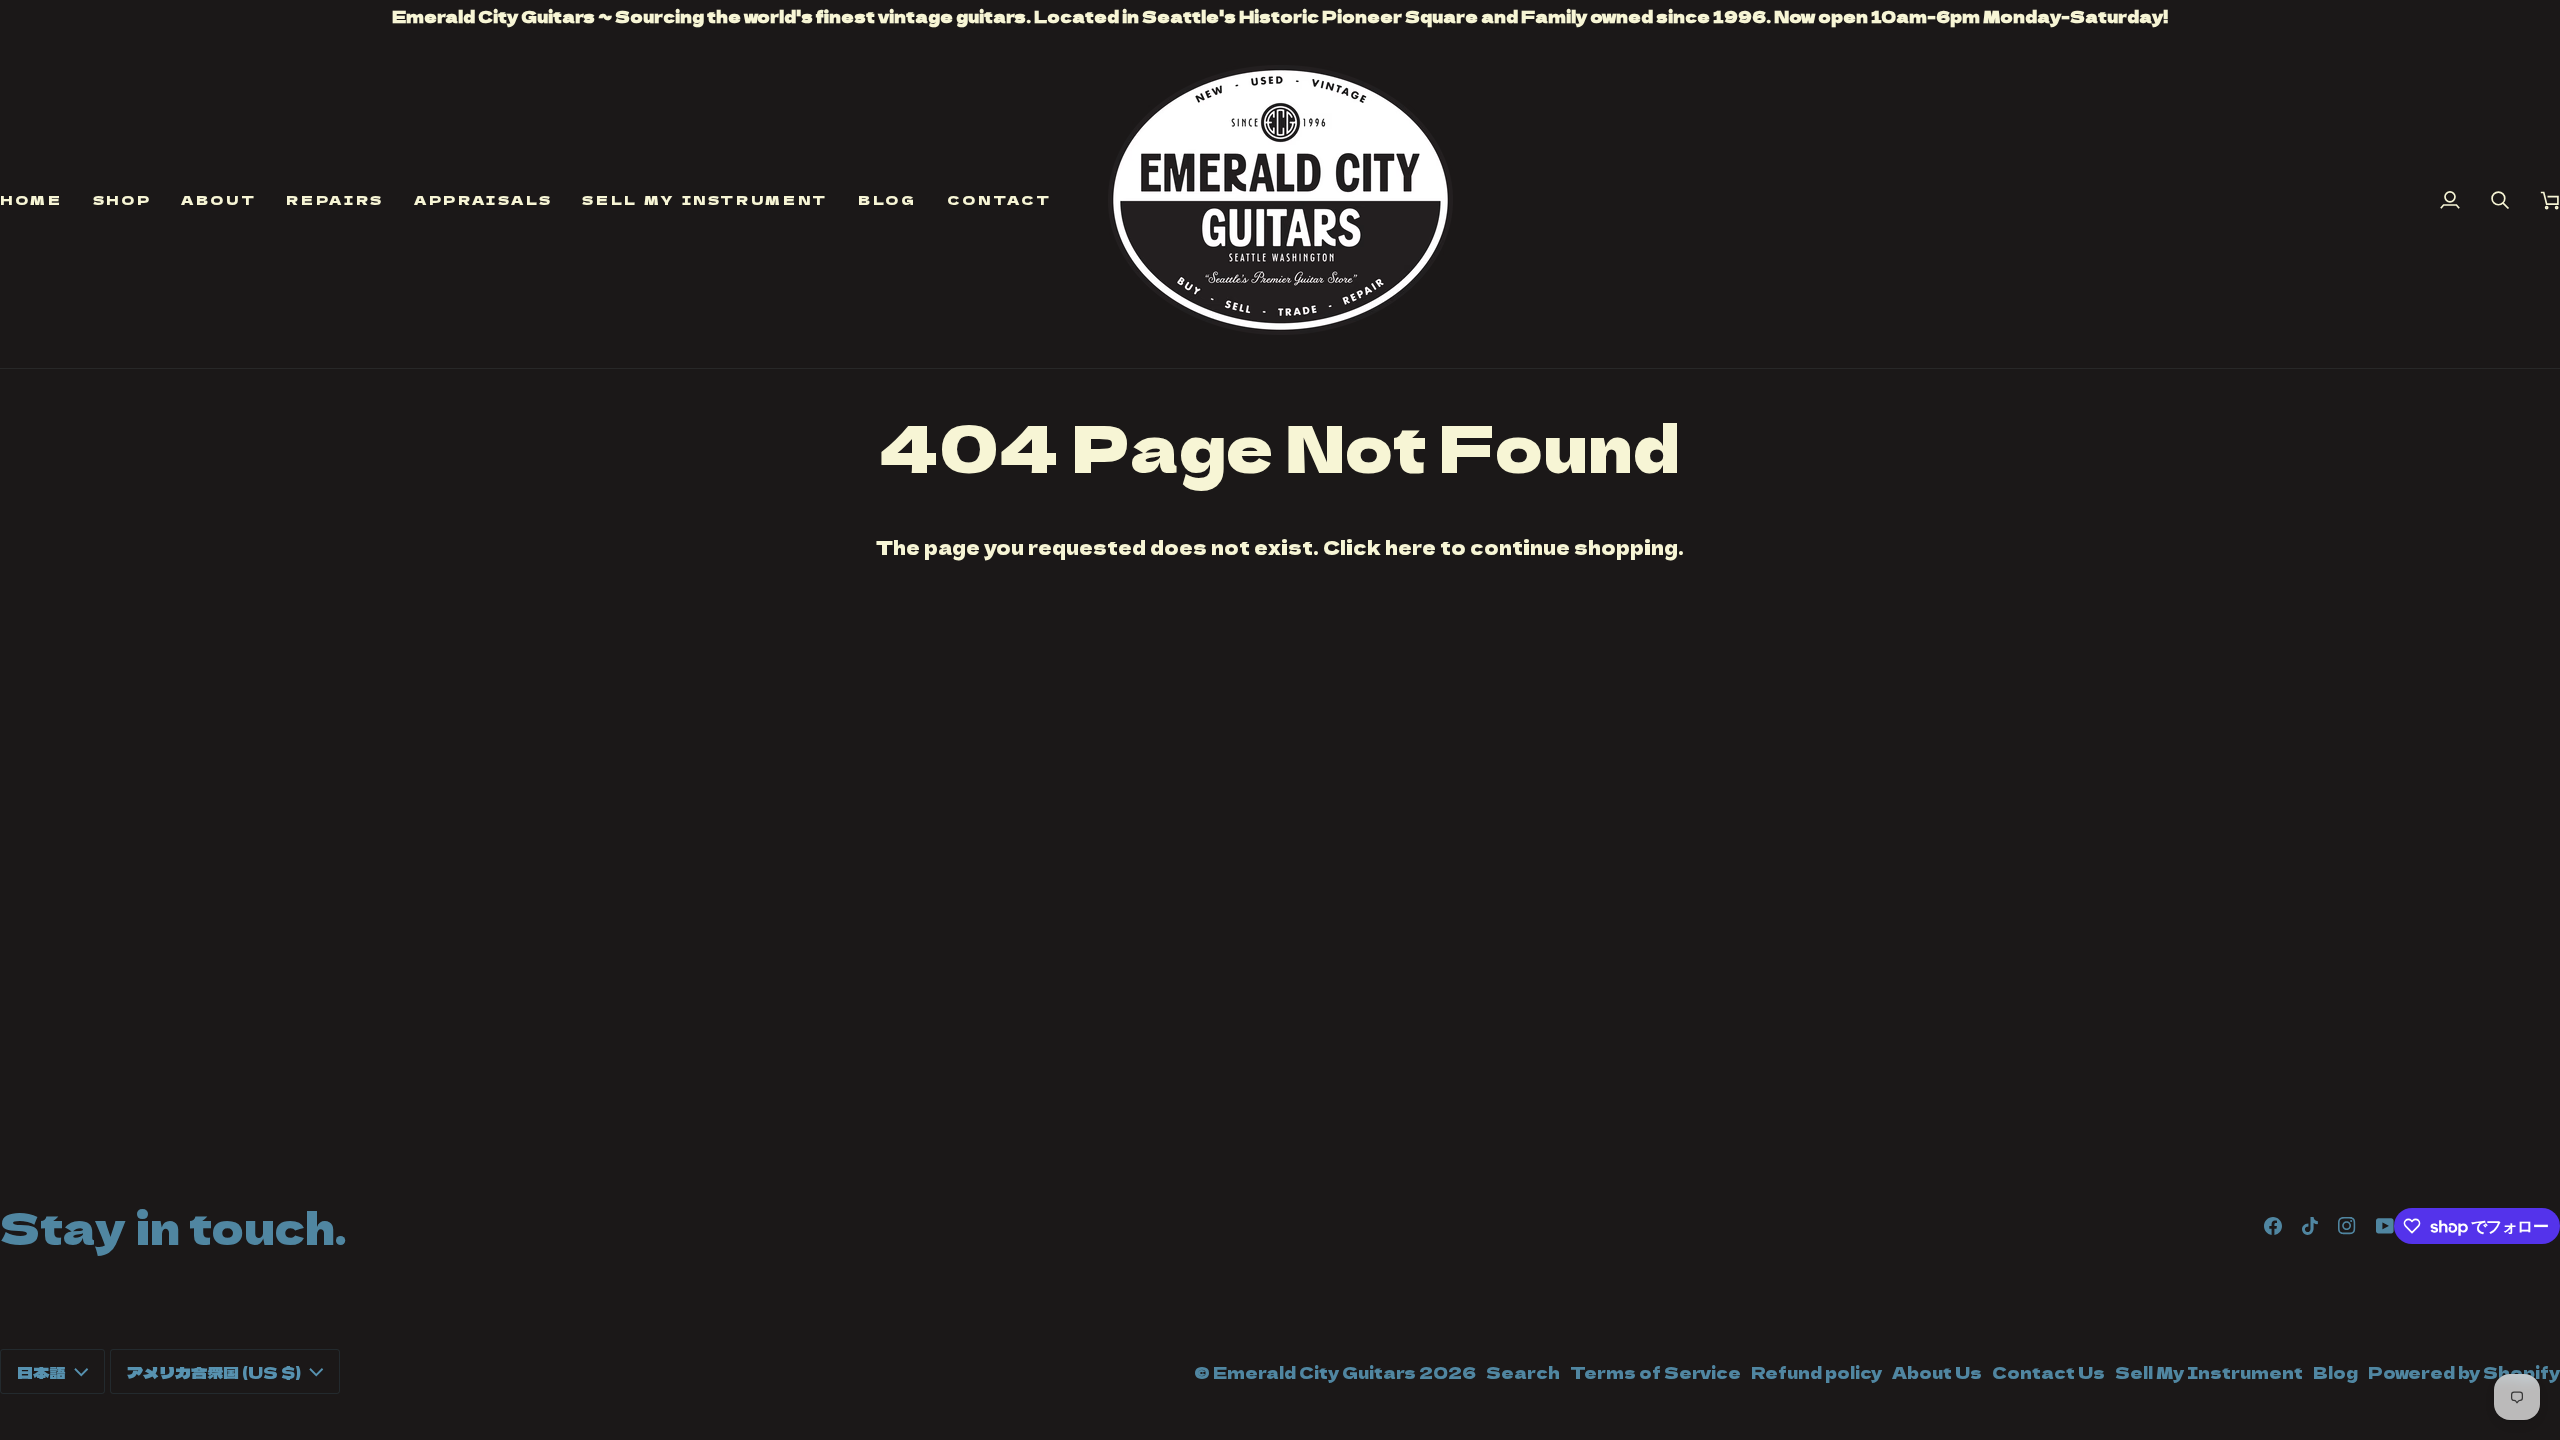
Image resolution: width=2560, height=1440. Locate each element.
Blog (2335, 1372)
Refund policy (1816, 1372)
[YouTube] (2385, 1226)
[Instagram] (2347, 1226)
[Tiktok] (2310, 1226)
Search (1523, 1372)
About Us (1937, 1372)
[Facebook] (2273, 1226)
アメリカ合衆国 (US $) (214, 1372)
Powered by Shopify (2464, 1372)
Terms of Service (1655, 1372)
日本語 (41, 1372)
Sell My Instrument (2209, 1372)
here (1410, 546)
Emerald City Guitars (1314, 1372)
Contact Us (2048, 1372)
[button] (122, 200)
